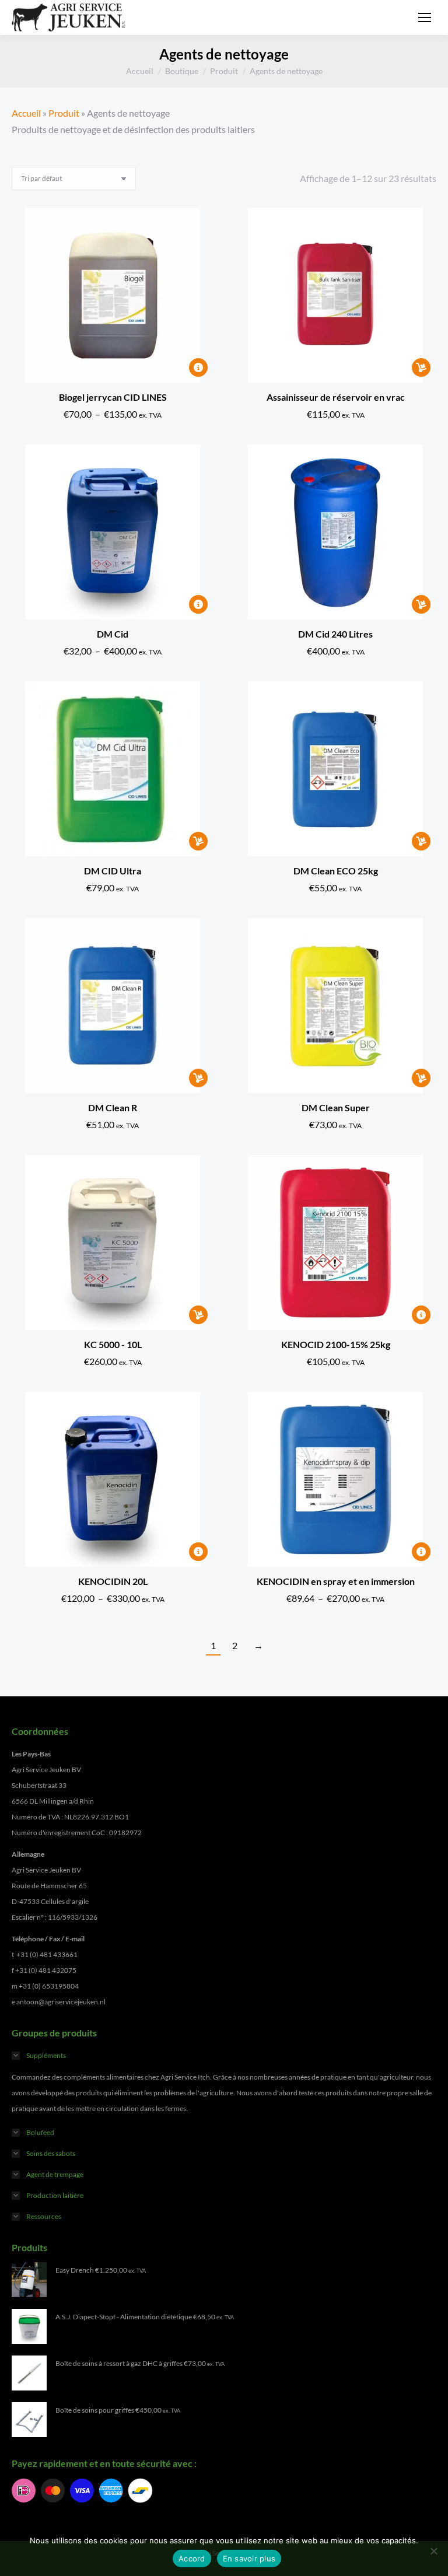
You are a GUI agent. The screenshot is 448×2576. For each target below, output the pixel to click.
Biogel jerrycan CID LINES (113, 397)
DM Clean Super (336, 1107)
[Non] (433, 2551)
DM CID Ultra (113, 871)
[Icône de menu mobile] (425, 17)
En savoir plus (249, 2558)
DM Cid (113, 634)
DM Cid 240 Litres (335, 634)
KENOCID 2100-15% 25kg (336, 1344)
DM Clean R (113, 1107)
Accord (192, 2558)
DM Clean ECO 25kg (336, 871)
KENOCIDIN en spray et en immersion (336, 1581)
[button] (421, 367)
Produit (64, 113)
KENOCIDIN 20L (113, 1581)
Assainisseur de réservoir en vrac (336, 397)
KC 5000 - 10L (113, 1344)
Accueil (26, 113)
